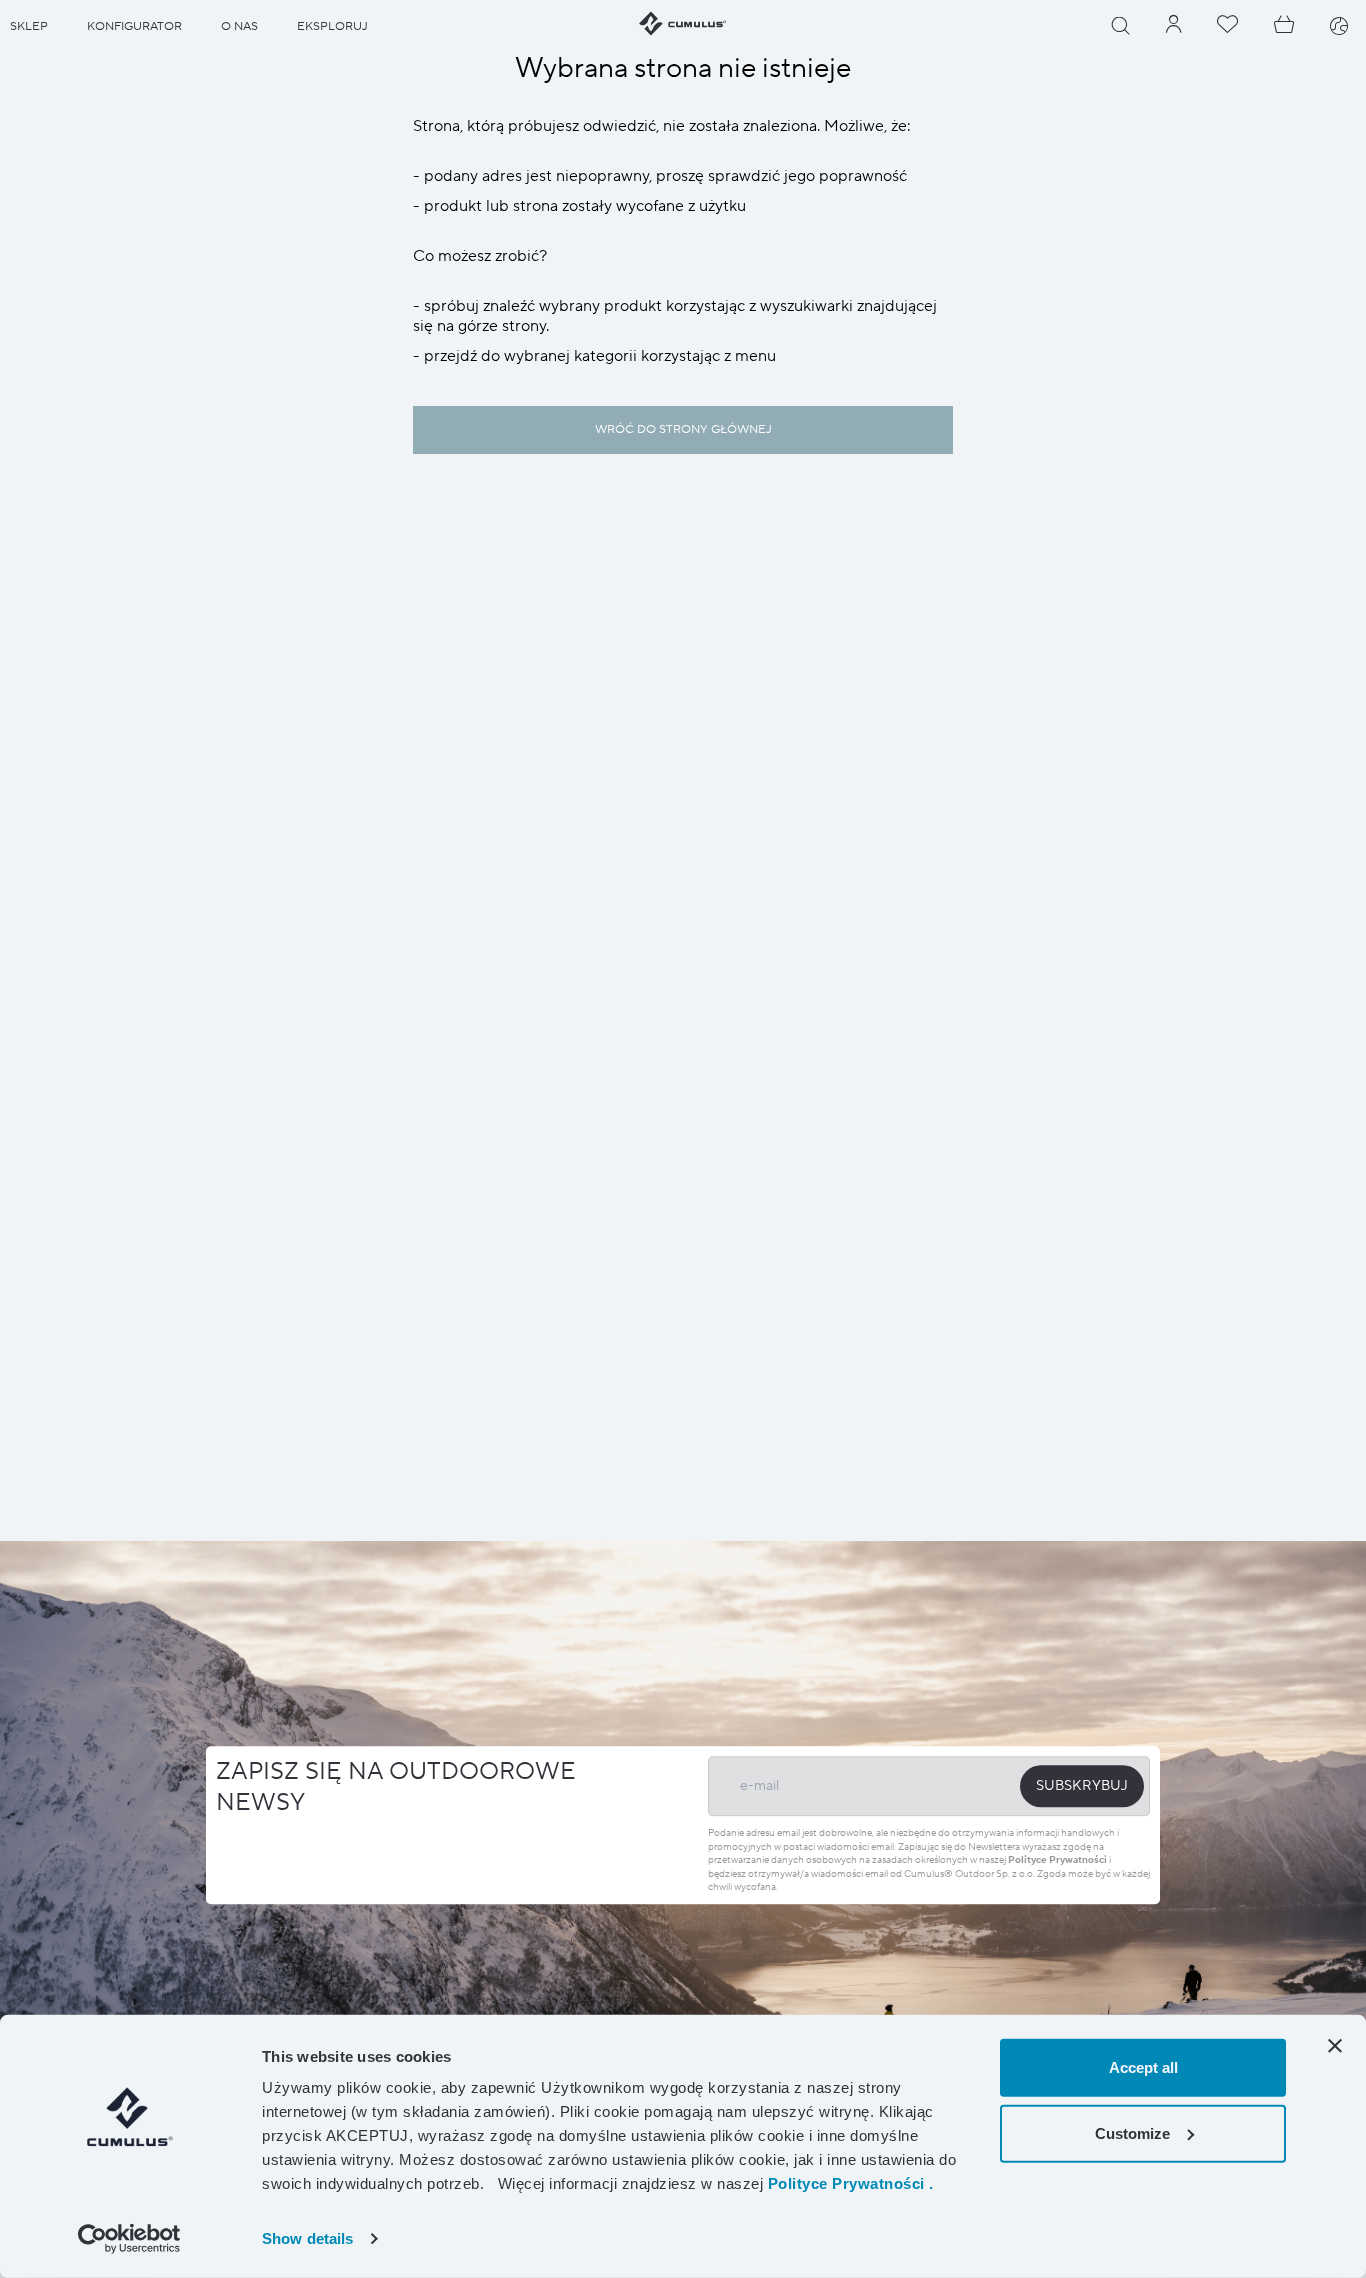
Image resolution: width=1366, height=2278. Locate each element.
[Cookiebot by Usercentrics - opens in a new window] (129, 2239)
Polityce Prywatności (1057, 1859)
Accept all (1143, 2067)
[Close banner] (1335, 2046)
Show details (307, 2238)
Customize (1132, 2132)
